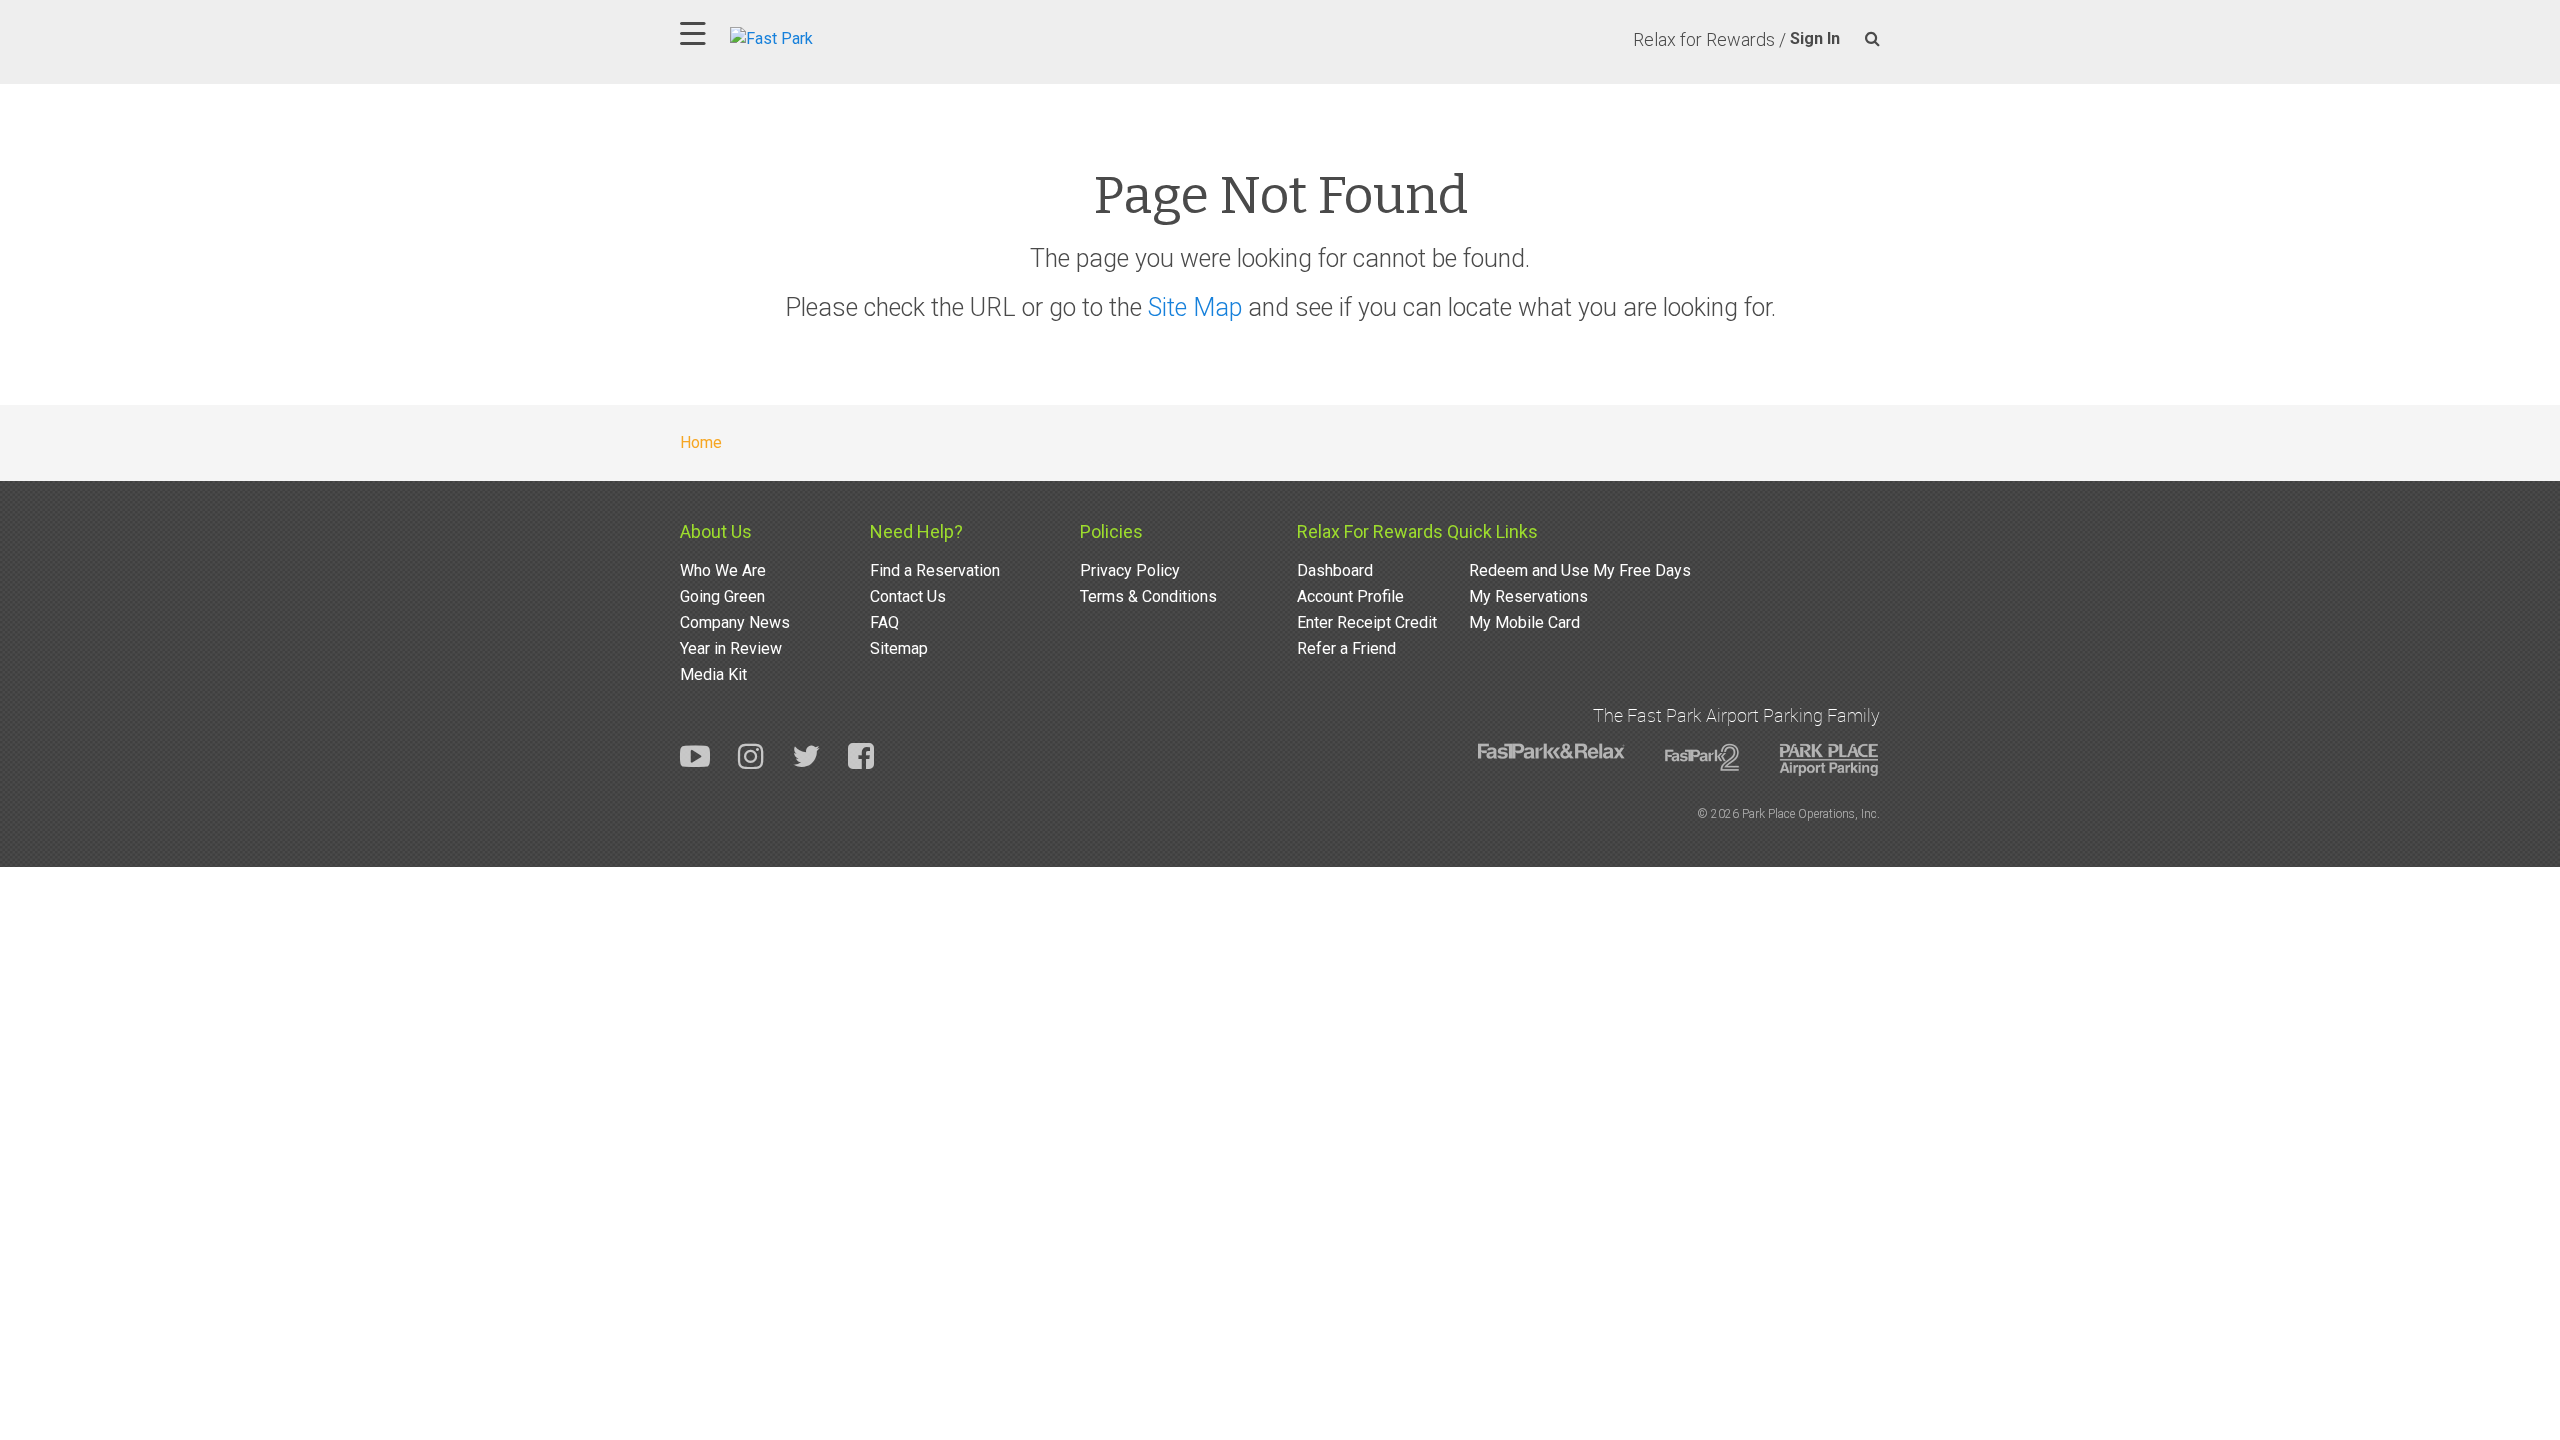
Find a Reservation (935, 570)
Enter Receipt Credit (1367, 622)
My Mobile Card (1524, 622)
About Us (716, 531)
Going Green (722, 596)
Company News (735, 622)
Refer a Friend (1346, 648)
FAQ (884, 622)
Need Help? (916, 531)
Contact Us (908, 596)
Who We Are (723, 570)
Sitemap (899, 648)
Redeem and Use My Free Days (1580, 570)
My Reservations (1528, 596)
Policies (1111, 531)
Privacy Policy (1130, 570)
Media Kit (713, 674)
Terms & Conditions (1148, 596)
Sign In (1815, 38)
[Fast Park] (859, 36)
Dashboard (1335, 570)
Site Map (1195, 307)
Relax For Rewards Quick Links (1417, 531)
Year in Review (731, 648)
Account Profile (1350, 596)
